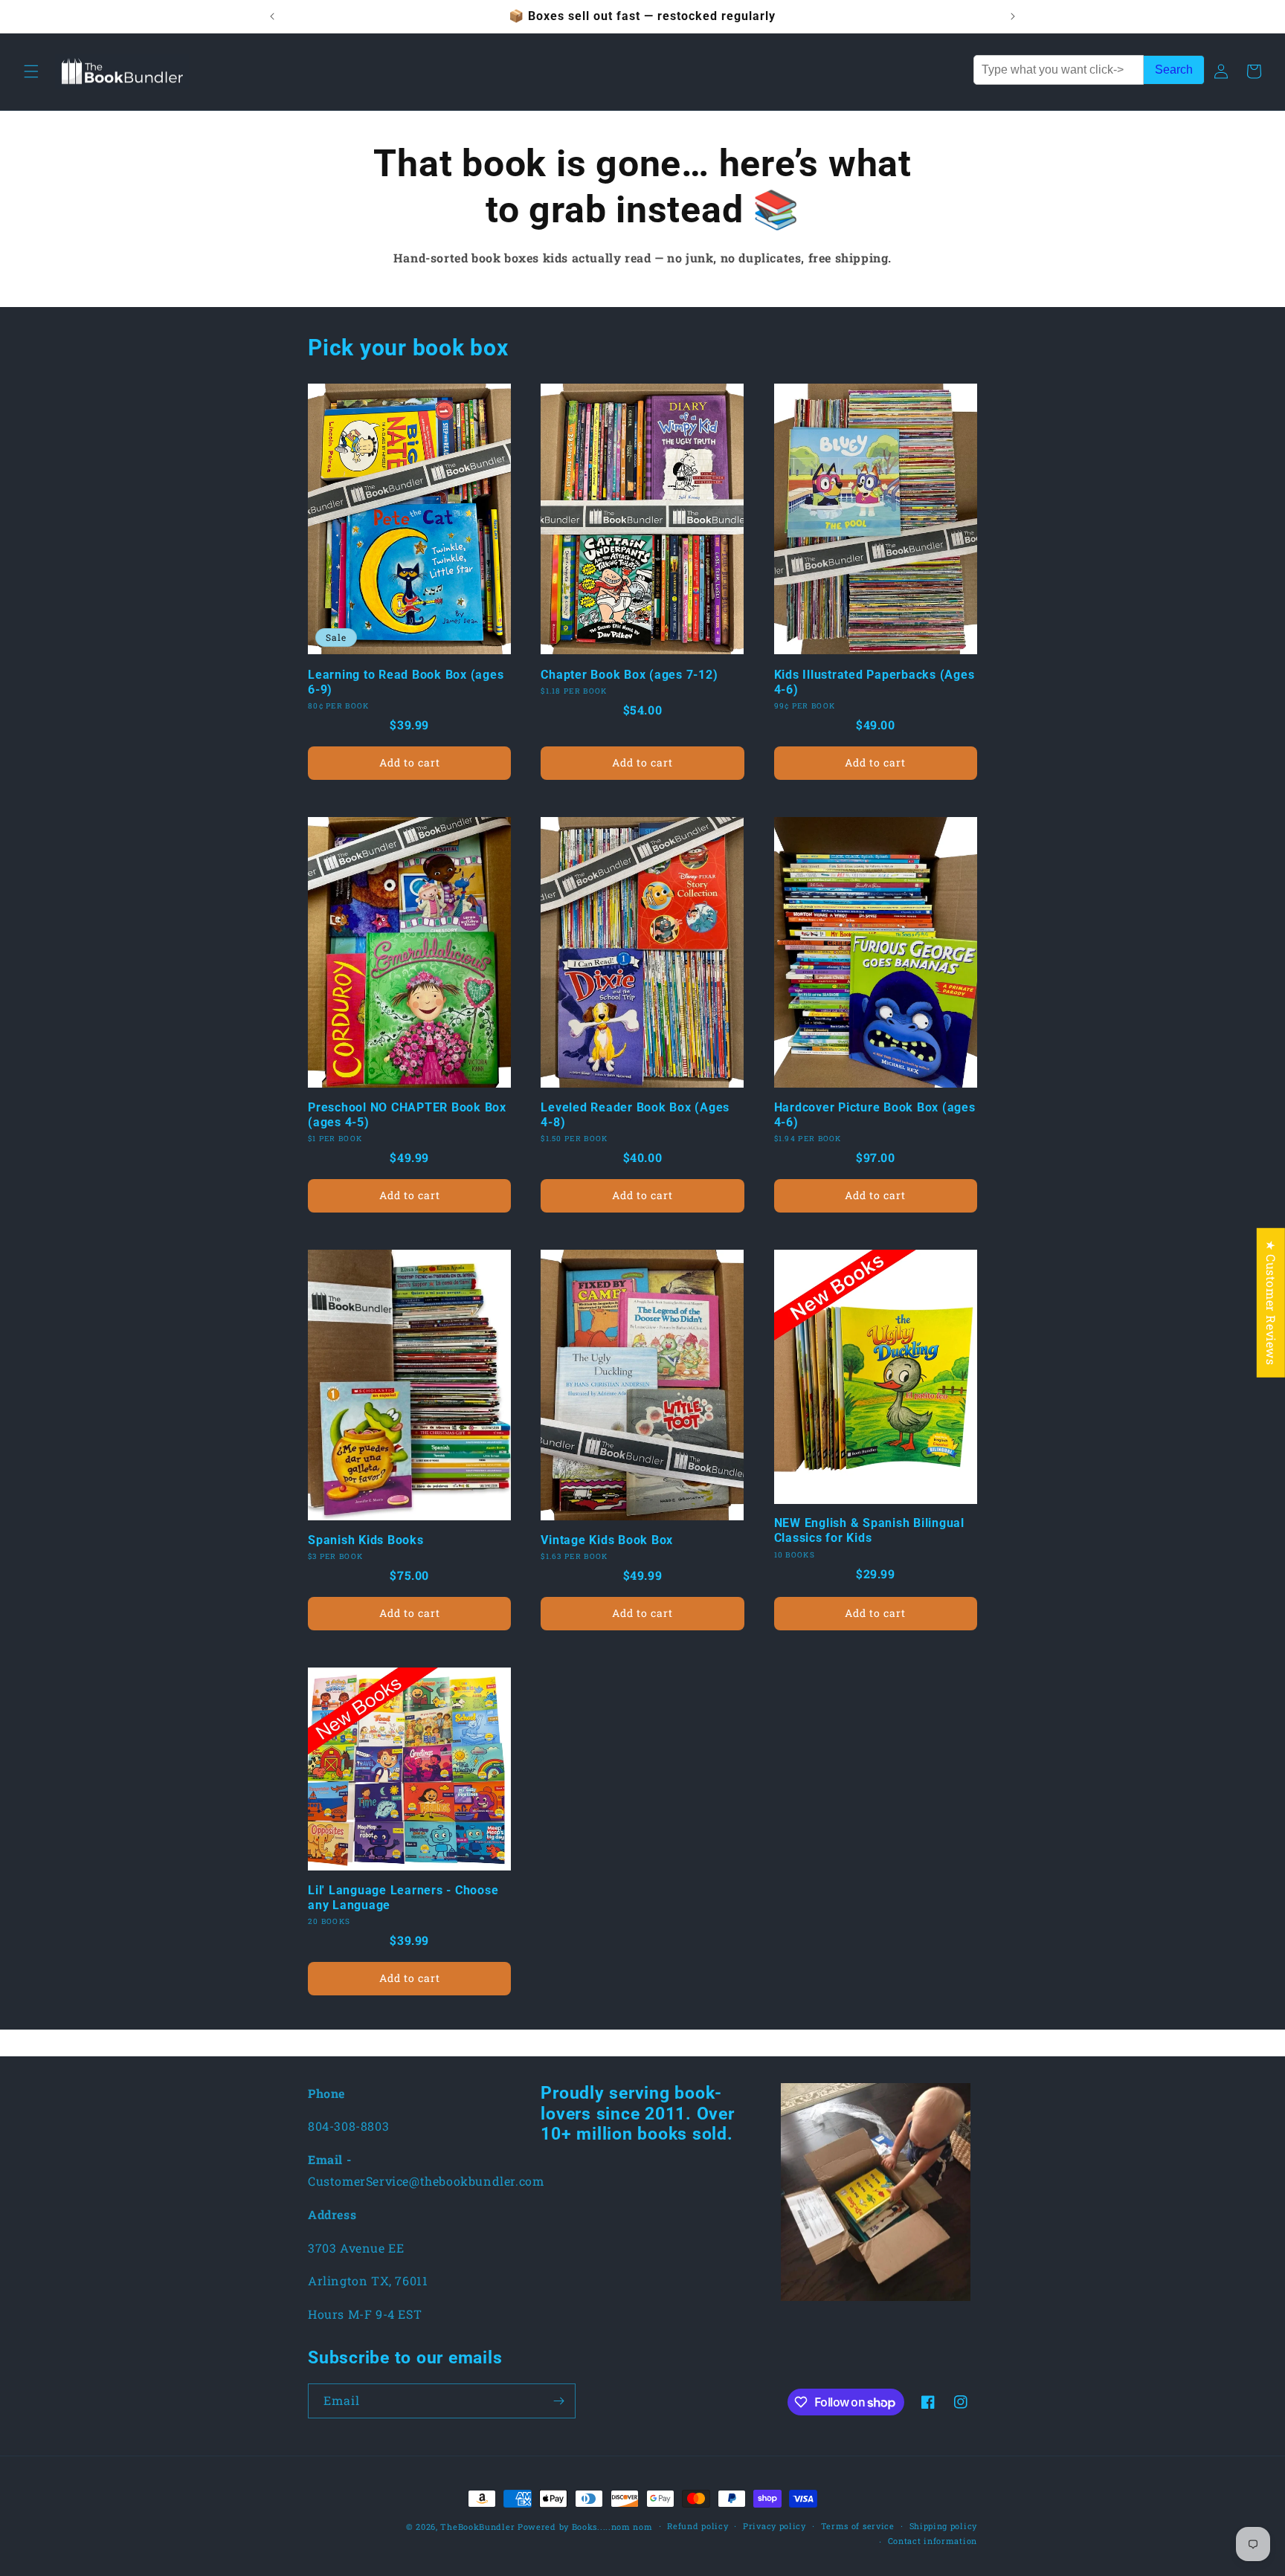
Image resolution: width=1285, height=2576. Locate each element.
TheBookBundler (477, 2527)
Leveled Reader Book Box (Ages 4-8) (635, 1115)
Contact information (933, 2541)
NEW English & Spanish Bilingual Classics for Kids (869, 1530)
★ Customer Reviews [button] (1271, 1302)
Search (1174, 70)
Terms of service (858, 2526)
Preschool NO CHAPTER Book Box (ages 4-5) (407, 1115)
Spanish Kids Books (366, 1540)
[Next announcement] (1013, 16)
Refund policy (698, 2526)
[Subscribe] (558, 2401)
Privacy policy (774, 2526)
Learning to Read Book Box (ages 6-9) (406, 682)
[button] (31, 71)
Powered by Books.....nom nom (585, 2527)
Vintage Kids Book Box (607, 1540)
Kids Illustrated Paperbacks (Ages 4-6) (875, 682)
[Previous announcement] (272, 16)
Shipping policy (944, 2526)
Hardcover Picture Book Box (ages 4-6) (875, 1115)
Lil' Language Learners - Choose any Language (403, 1898)
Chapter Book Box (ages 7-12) (629, 675)
